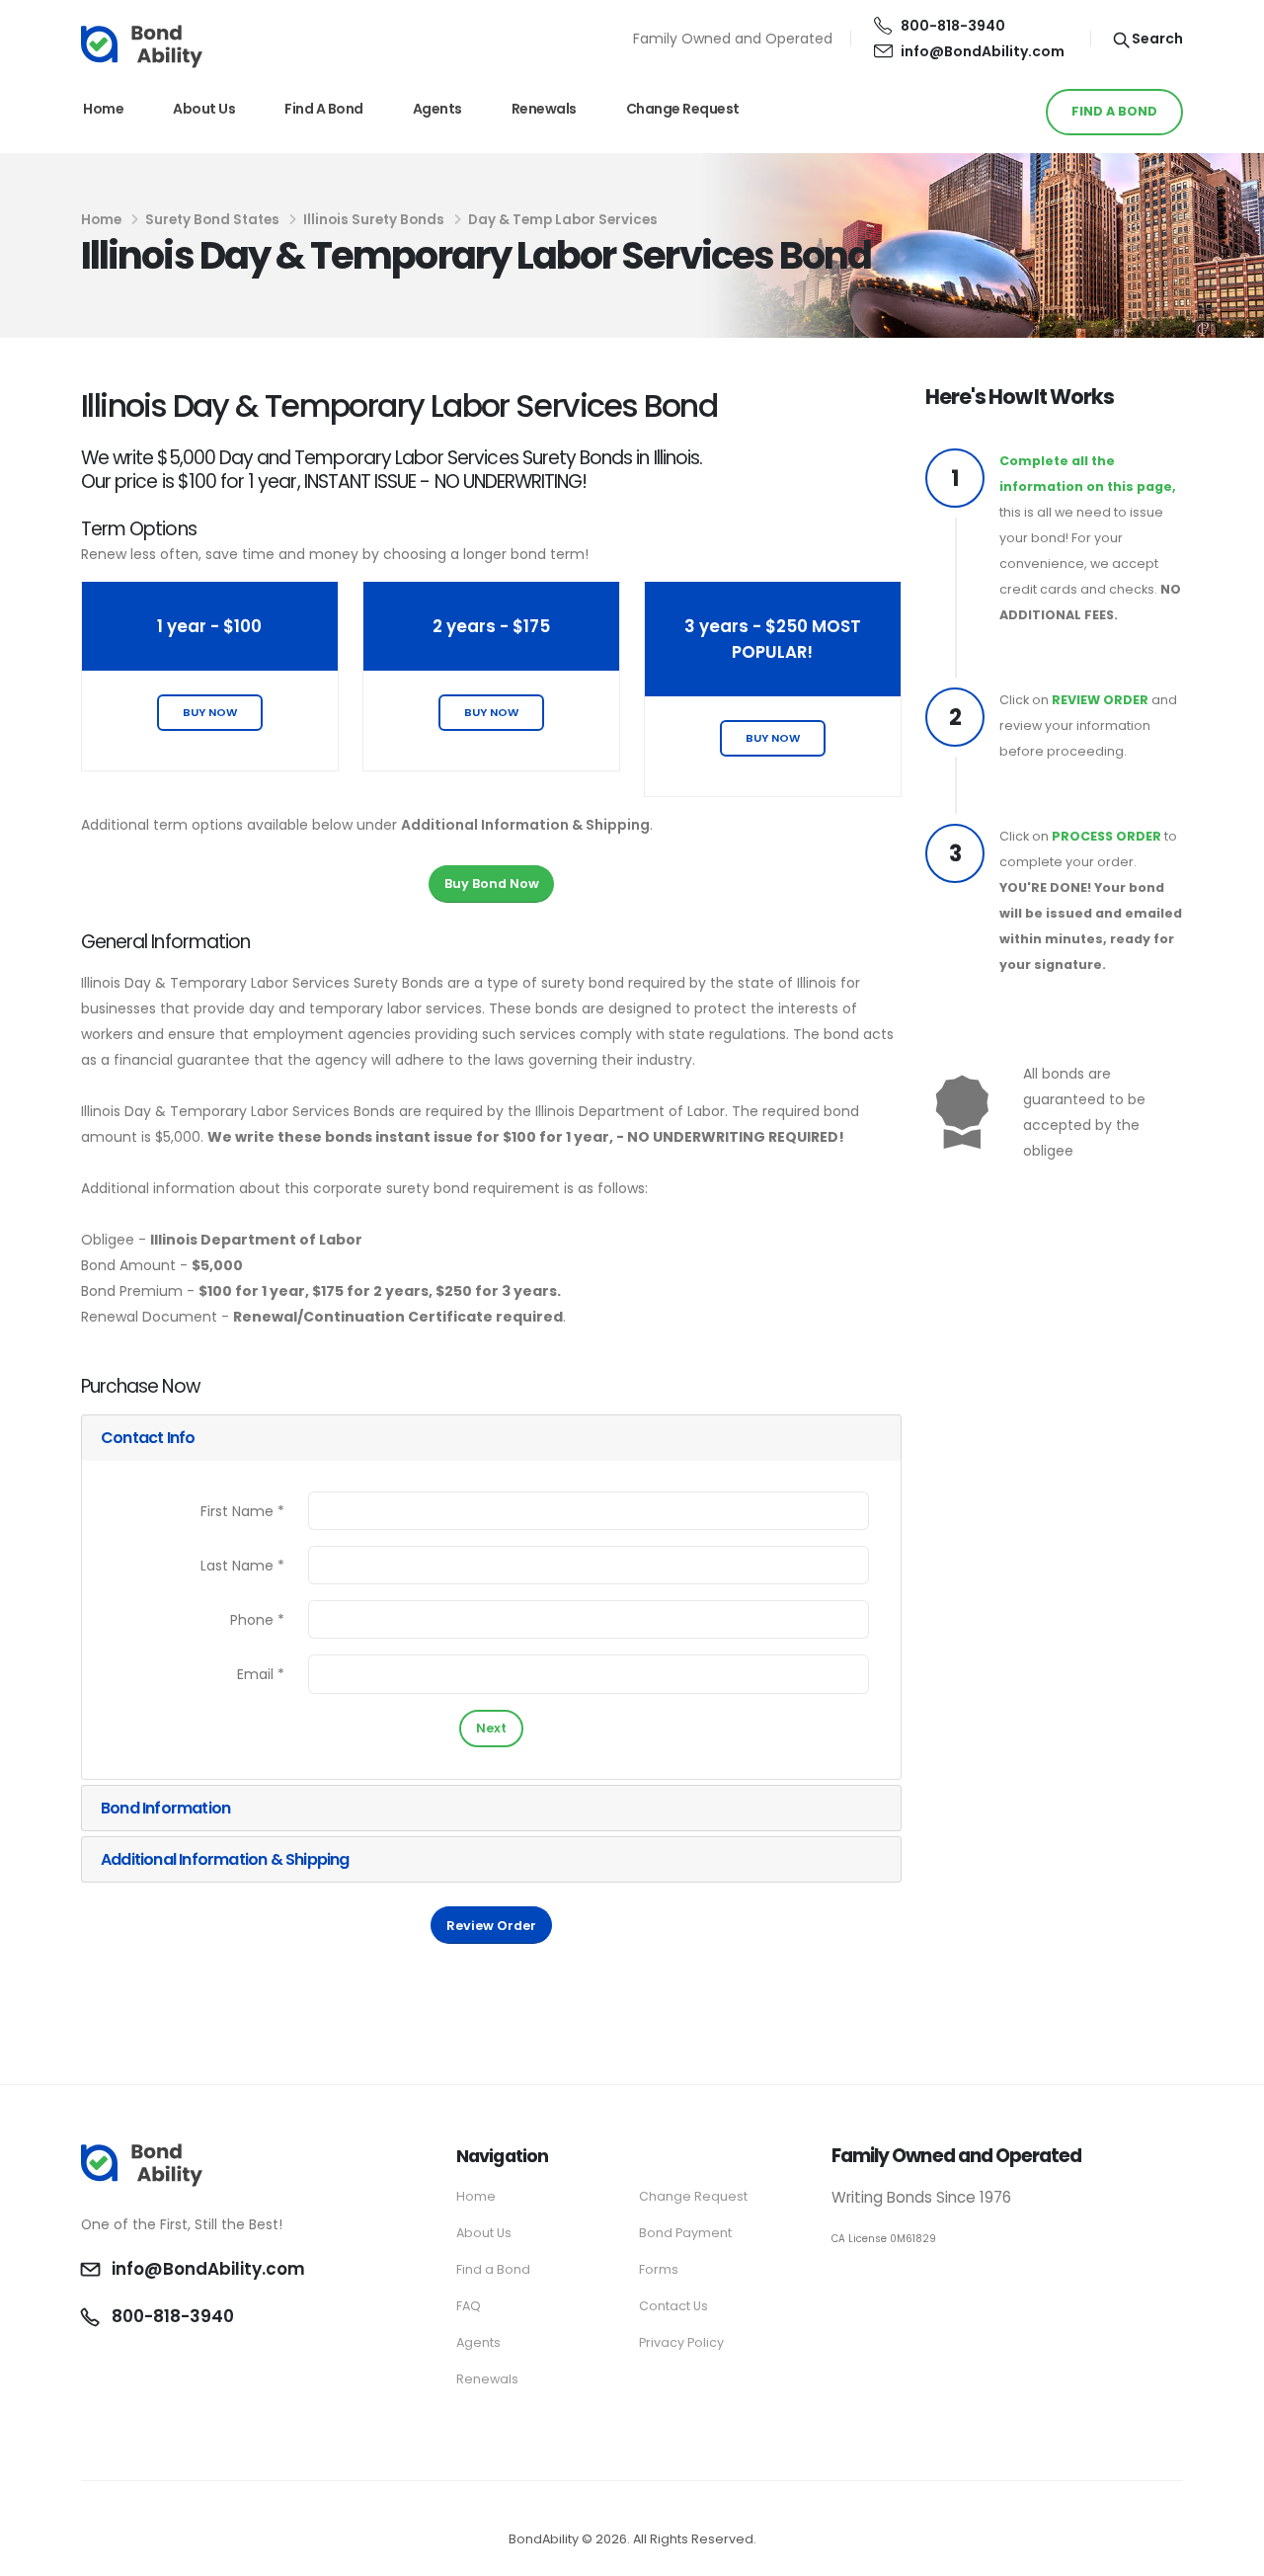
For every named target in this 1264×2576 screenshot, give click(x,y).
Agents (437, 109)
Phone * (257, 1620)
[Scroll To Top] (1229, 2554)
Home (103, 109)
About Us (204, 109)
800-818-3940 (953, 26)
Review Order (491, 1926)
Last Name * (242, 1566)
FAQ (469, 2306)
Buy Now (210, 712)
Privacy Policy (681, 2342)
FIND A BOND (1114, 111)
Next (491, 1728)
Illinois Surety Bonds (374, 220)
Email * (261, 1674)
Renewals (544, 109)
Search (1156, 39)
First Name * (242, 1511)
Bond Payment (685, 2233)
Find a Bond (324, 109)
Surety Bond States (212, 220)
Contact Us (673, 2306)
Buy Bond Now (492, 884)
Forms (659, 2269)
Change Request (683, 109)
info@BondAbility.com (983, 51)
